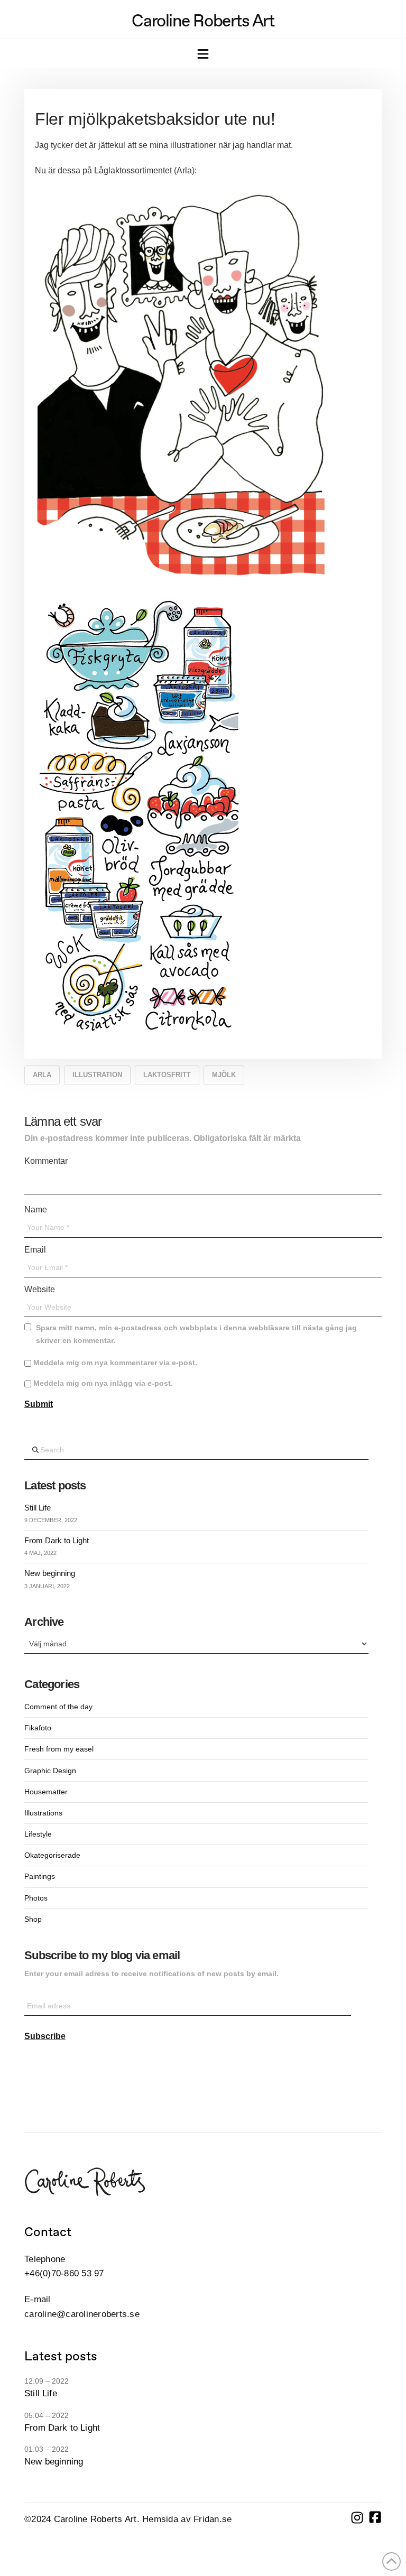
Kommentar (48, 1161)
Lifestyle (38, 1834)
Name (38, 1210)
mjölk (224, 1075)
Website (40, 1289)
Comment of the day (58, 1707)
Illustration (97, 1075)
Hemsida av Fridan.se (187, 2519)
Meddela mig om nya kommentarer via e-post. (115, 1363)
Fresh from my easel (59, 1749)
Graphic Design (50, 1771)
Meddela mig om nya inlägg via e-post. (103, 1383)
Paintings (40, 1876)
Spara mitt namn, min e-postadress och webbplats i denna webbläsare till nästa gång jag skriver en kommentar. (196, 1334)
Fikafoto (38, 1728)
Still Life (38, 1508)
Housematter (46, 1792)
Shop (33, 1919)
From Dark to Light (57, 1540)
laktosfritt (167, 1075)
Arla (42, 1075)
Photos (36, 1898)
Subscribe (45, 2036)
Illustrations (43, 1813)
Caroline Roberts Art (203, 21)
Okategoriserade (52, 1855)
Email (37, 1250)
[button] (203, 55)
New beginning (50, 1573)
